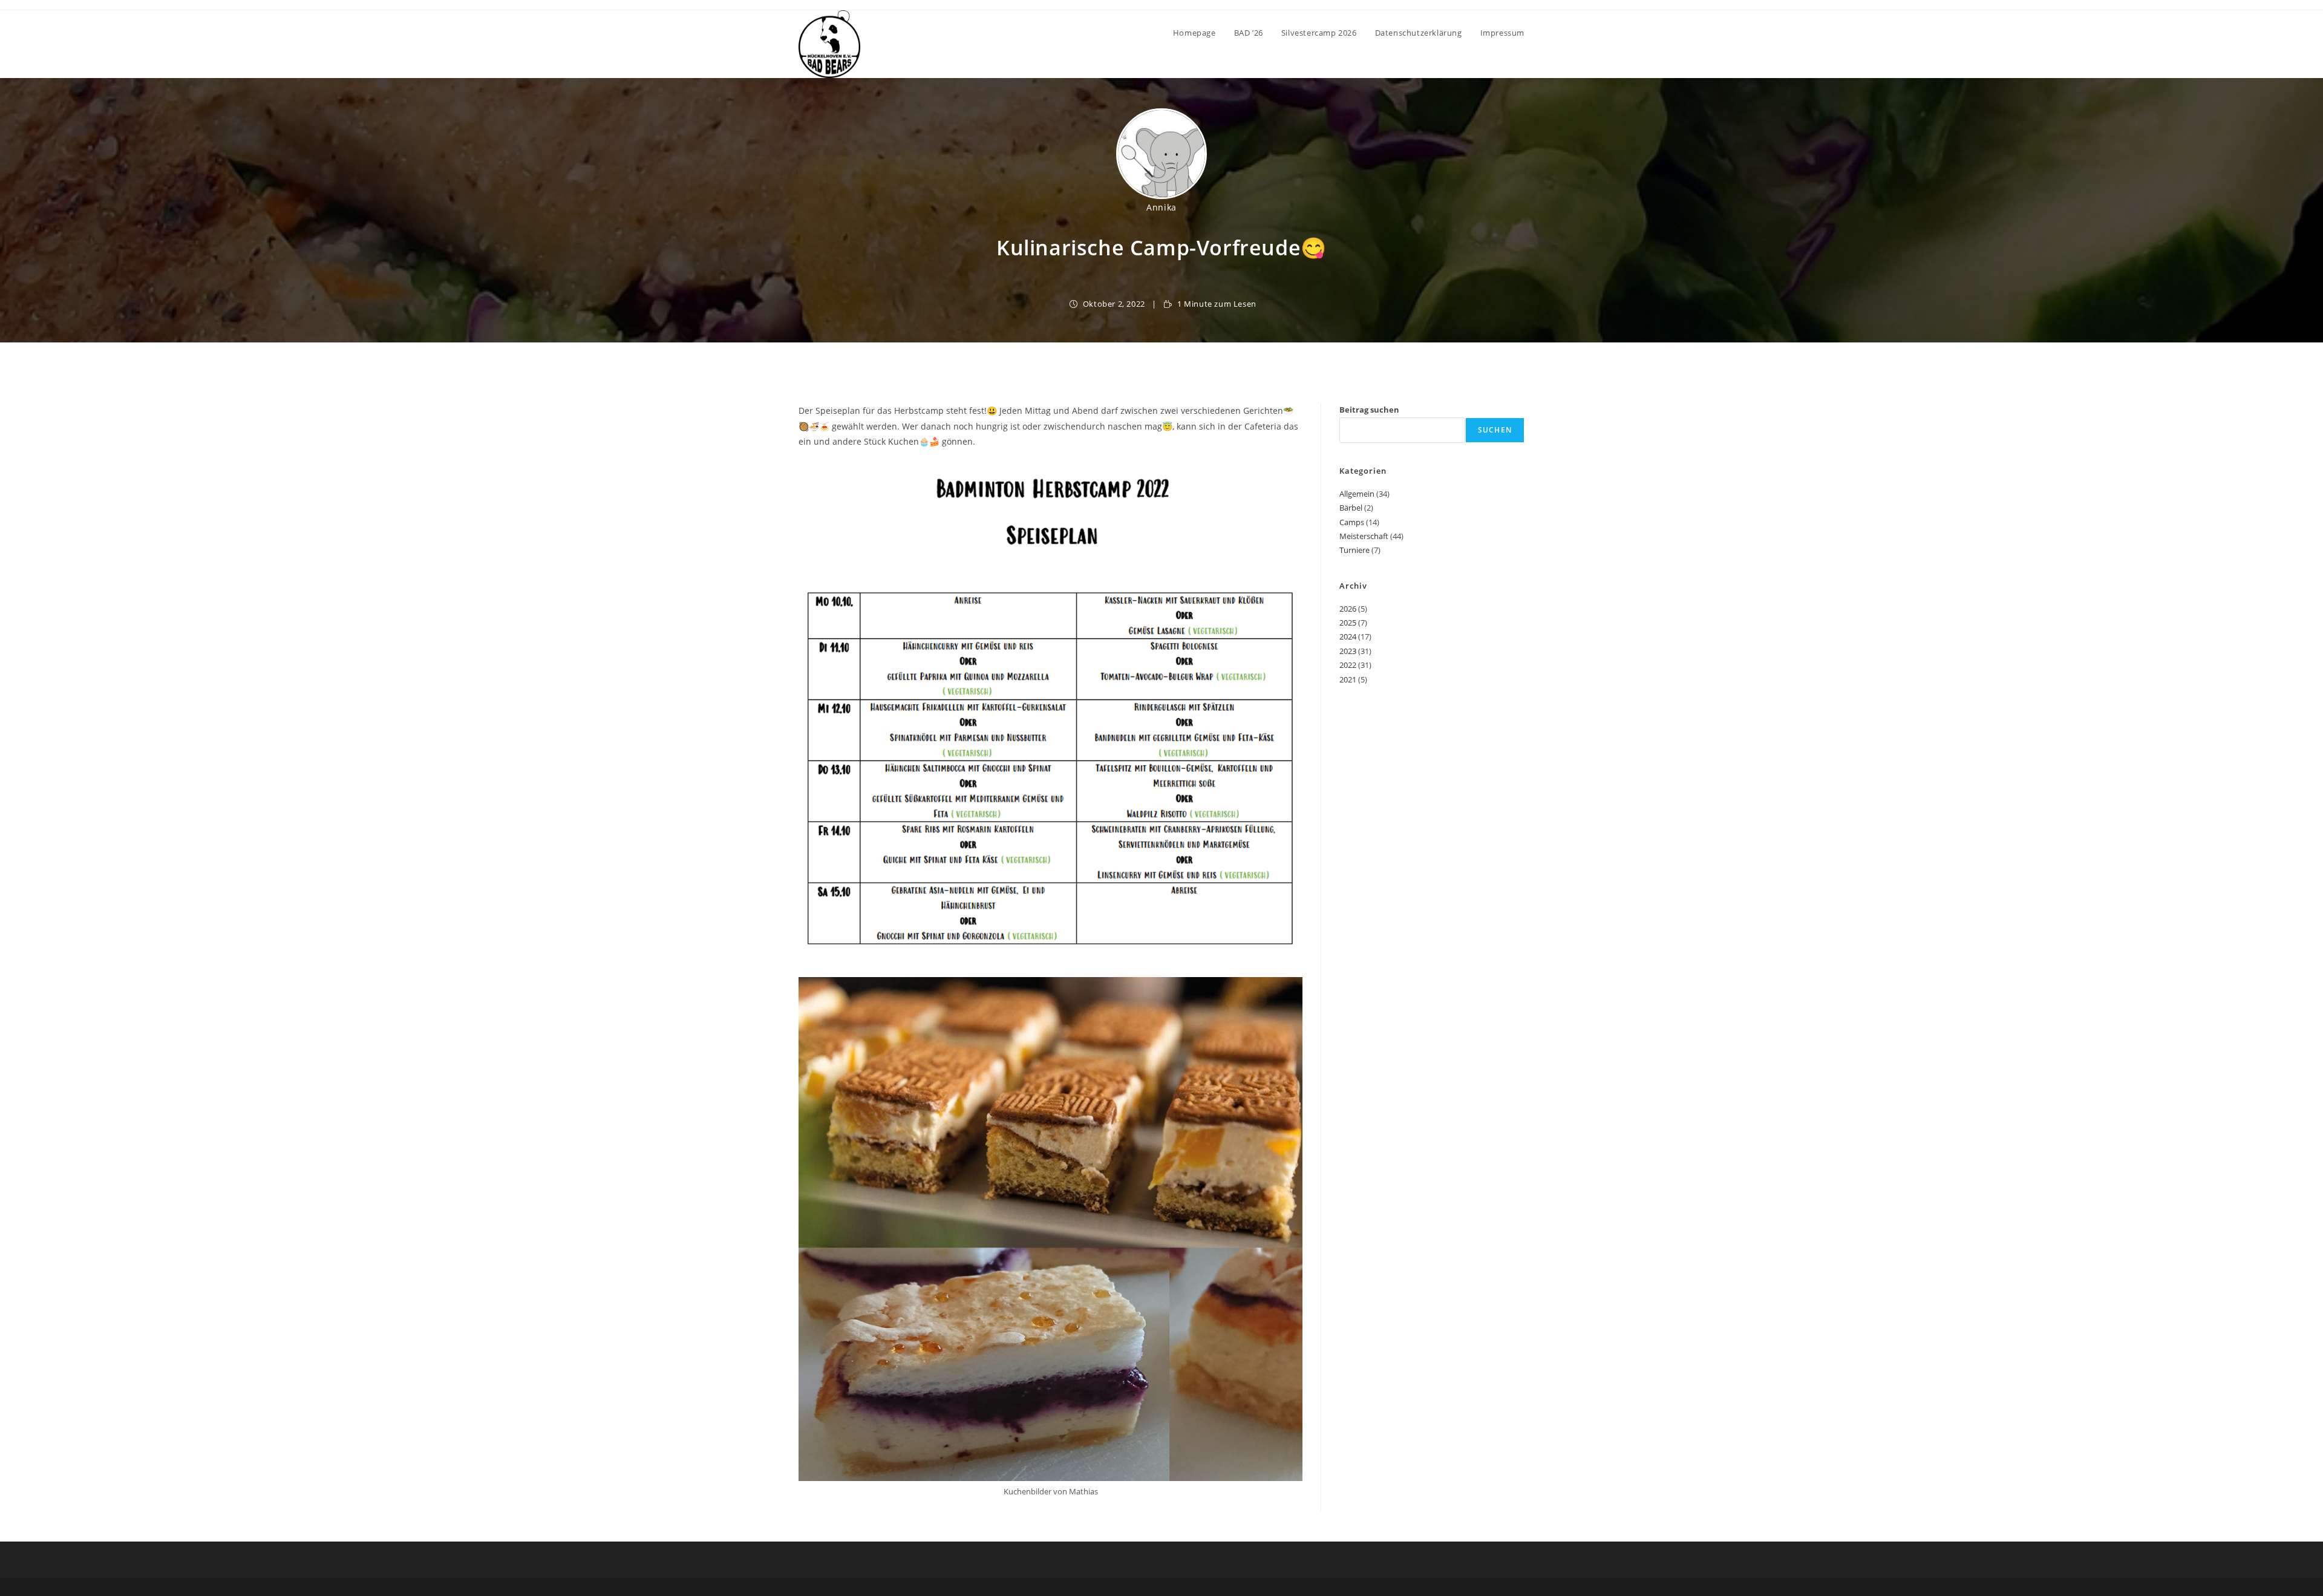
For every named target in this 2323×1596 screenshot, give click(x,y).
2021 (1348, 679)
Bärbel (1351, 508)
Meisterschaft (1364, 536)
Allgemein (1357, 494)
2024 (1348, 636)
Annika (1161, 207)
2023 (1348, 651)
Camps (1352, 522)
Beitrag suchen (1369, 410)
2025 (1348, 623)
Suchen (1495, 430)
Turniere (1354, 550)
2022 (1348, 665)
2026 (1348, 609)
